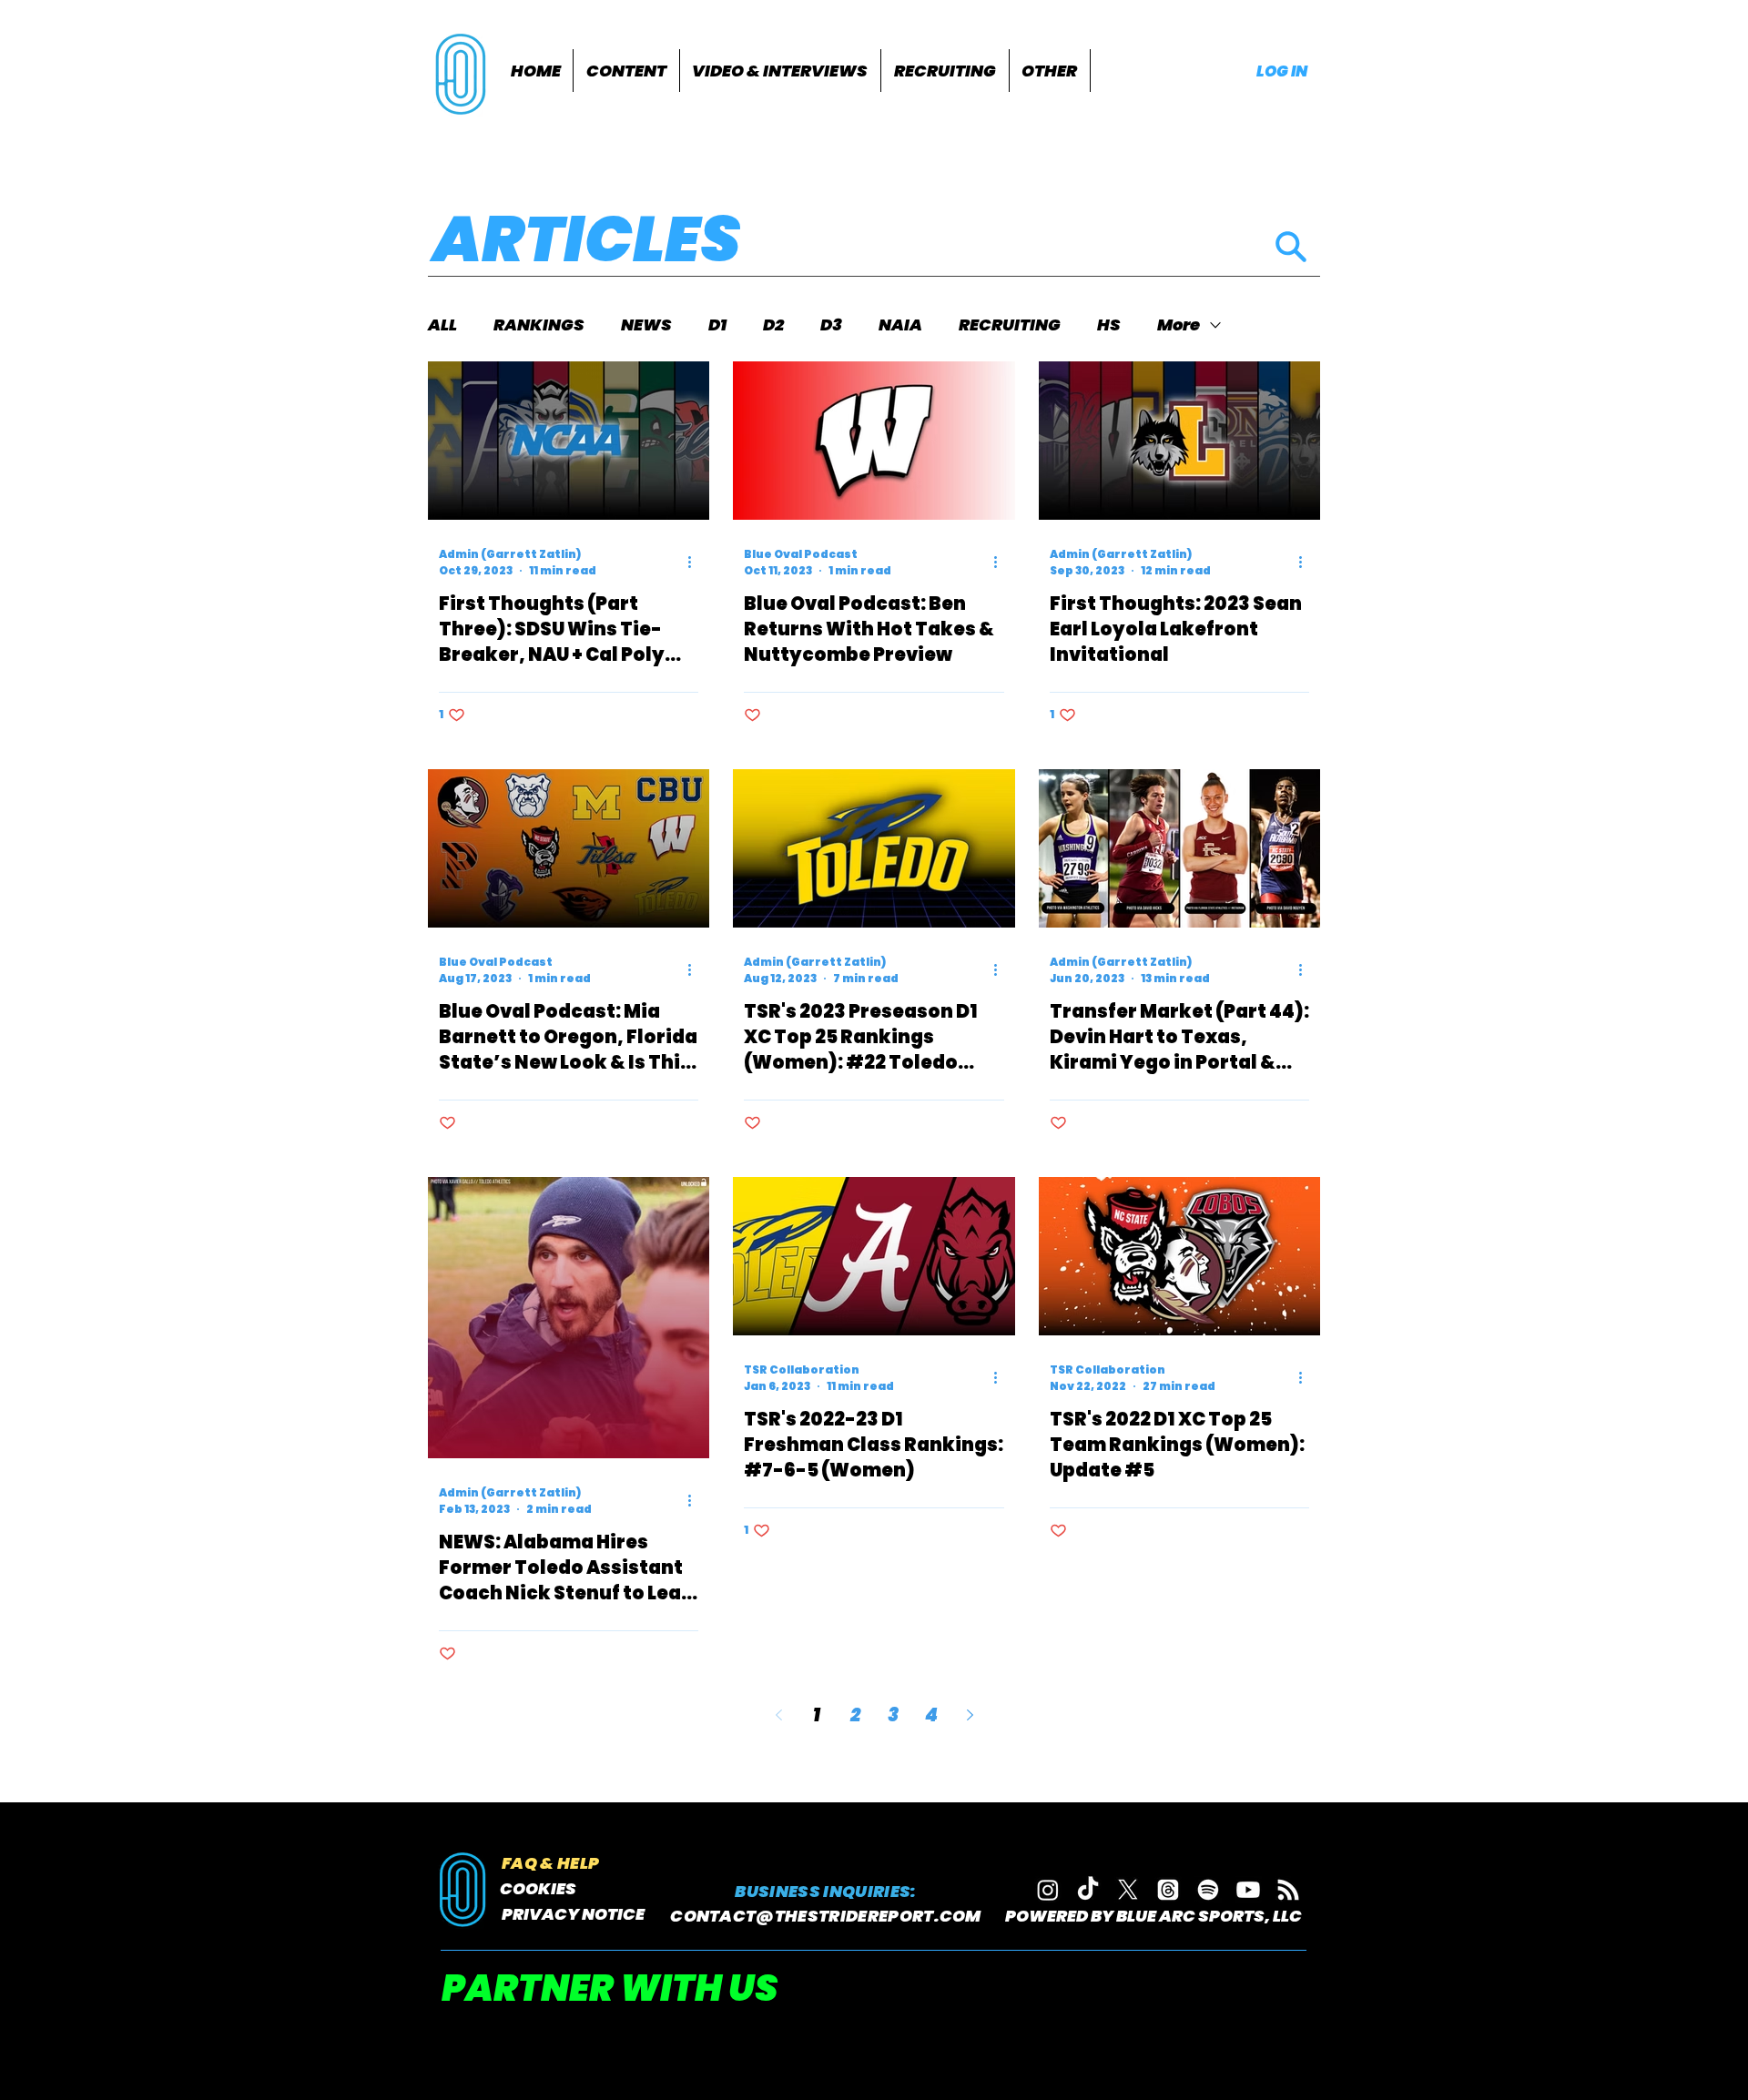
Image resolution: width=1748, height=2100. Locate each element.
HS (1109, 325)
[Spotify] (1208, 1890)
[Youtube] (1248, 1890)
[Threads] (1168, 1890)
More (1179, 325)
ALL (442, 325)
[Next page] (970, 1715)
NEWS (646, 325)
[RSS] (1288, 1890)
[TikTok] (1088, 1890)
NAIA (900, 325)
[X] (1128, 1890)
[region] (463, 72)
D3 (831, 325)
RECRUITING (1010, 325)
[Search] (1291, 246)
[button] (626, 71)
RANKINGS (539, 325)
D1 (717, 325)
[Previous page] (778, 1715)
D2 (773, 325)
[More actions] (696, 563)
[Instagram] (1048, 1890)
